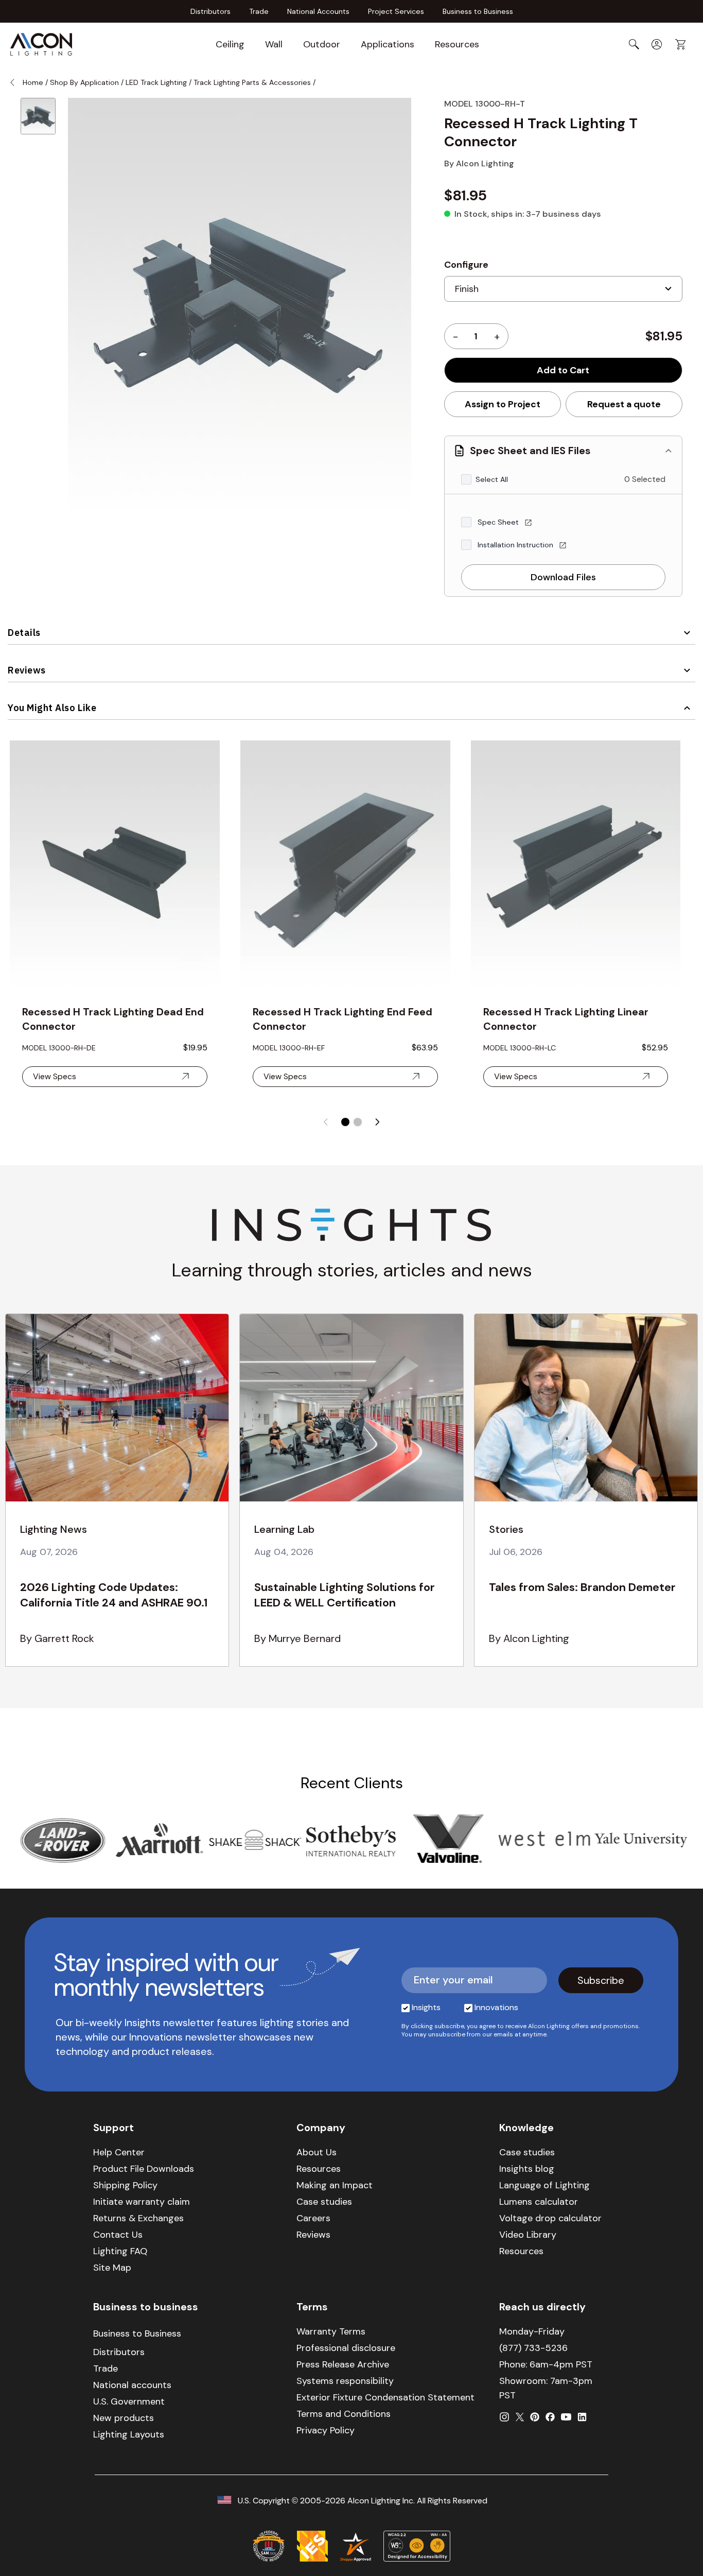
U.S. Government (129, 2401)
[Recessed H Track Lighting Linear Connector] (576, 866)
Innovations (496, 2007)
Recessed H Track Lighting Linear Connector (566, 1019)
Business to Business (478, 11)
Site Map (112, 2268)
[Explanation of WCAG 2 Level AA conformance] (417, 2546)
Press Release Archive (343, 2364)
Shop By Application (84, 82)
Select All (492, 479)
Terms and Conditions (344, 2414)
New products (124, 2418)
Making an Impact (335, 2185)
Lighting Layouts (129, 2434)
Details (24, 633)
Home (33, 82)
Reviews (27, 670)
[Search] (634, 44)
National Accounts (318, 11)
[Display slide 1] (345, 1122)
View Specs (55, 1076)
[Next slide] (377, 1122)
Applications (388, 44)
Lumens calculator (539, 2202)
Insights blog (527, 2169)
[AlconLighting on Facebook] (550, 2417)
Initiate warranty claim (142, 2202)
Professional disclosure (346, 2348)
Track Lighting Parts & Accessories (252, 82)
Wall (274, 44)
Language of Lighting (544, 2185)
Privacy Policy (326, 2430)
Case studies (324, 2202)
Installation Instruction (516, 545)
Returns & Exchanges (138, 2218)
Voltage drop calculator (550, 2218)
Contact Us (118, 2235)
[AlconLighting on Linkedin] (582, 2417)
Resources (457, 44)
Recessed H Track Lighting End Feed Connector (342, 1019)
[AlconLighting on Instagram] (504, 2417)
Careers (313, 2218)
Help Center (119, 2152)
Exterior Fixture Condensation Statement (385, 2397)
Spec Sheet (499, 522)
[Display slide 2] (358, 1122)
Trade (259, 11)
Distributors (210, 11)
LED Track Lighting (156, 82)
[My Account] (657, 44)
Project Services (396, 11)
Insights (426, 2007)
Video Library (528, 2235)
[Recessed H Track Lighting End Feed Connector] (345, 866)
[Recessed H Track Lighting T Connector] (38, 116)
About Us (317, 2152)
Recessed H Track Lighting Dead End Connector (113, 1019)
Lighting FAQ (120, 2251)
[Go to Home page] (41, 44)
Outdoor (322, 44)
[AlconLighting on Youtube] (566, 2417)
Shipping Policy (125, 2185)
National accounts (132, 2385)
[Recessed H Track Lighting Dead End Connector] (115, 866)
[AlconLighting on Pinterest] (535, 2417)
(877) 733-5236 (533, 2348)
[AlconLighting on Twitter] (520, 2417)
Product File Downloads (144, 2169)
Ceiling (230, 44)
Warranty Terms (331, 2331)
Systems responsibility (345, 2381)
